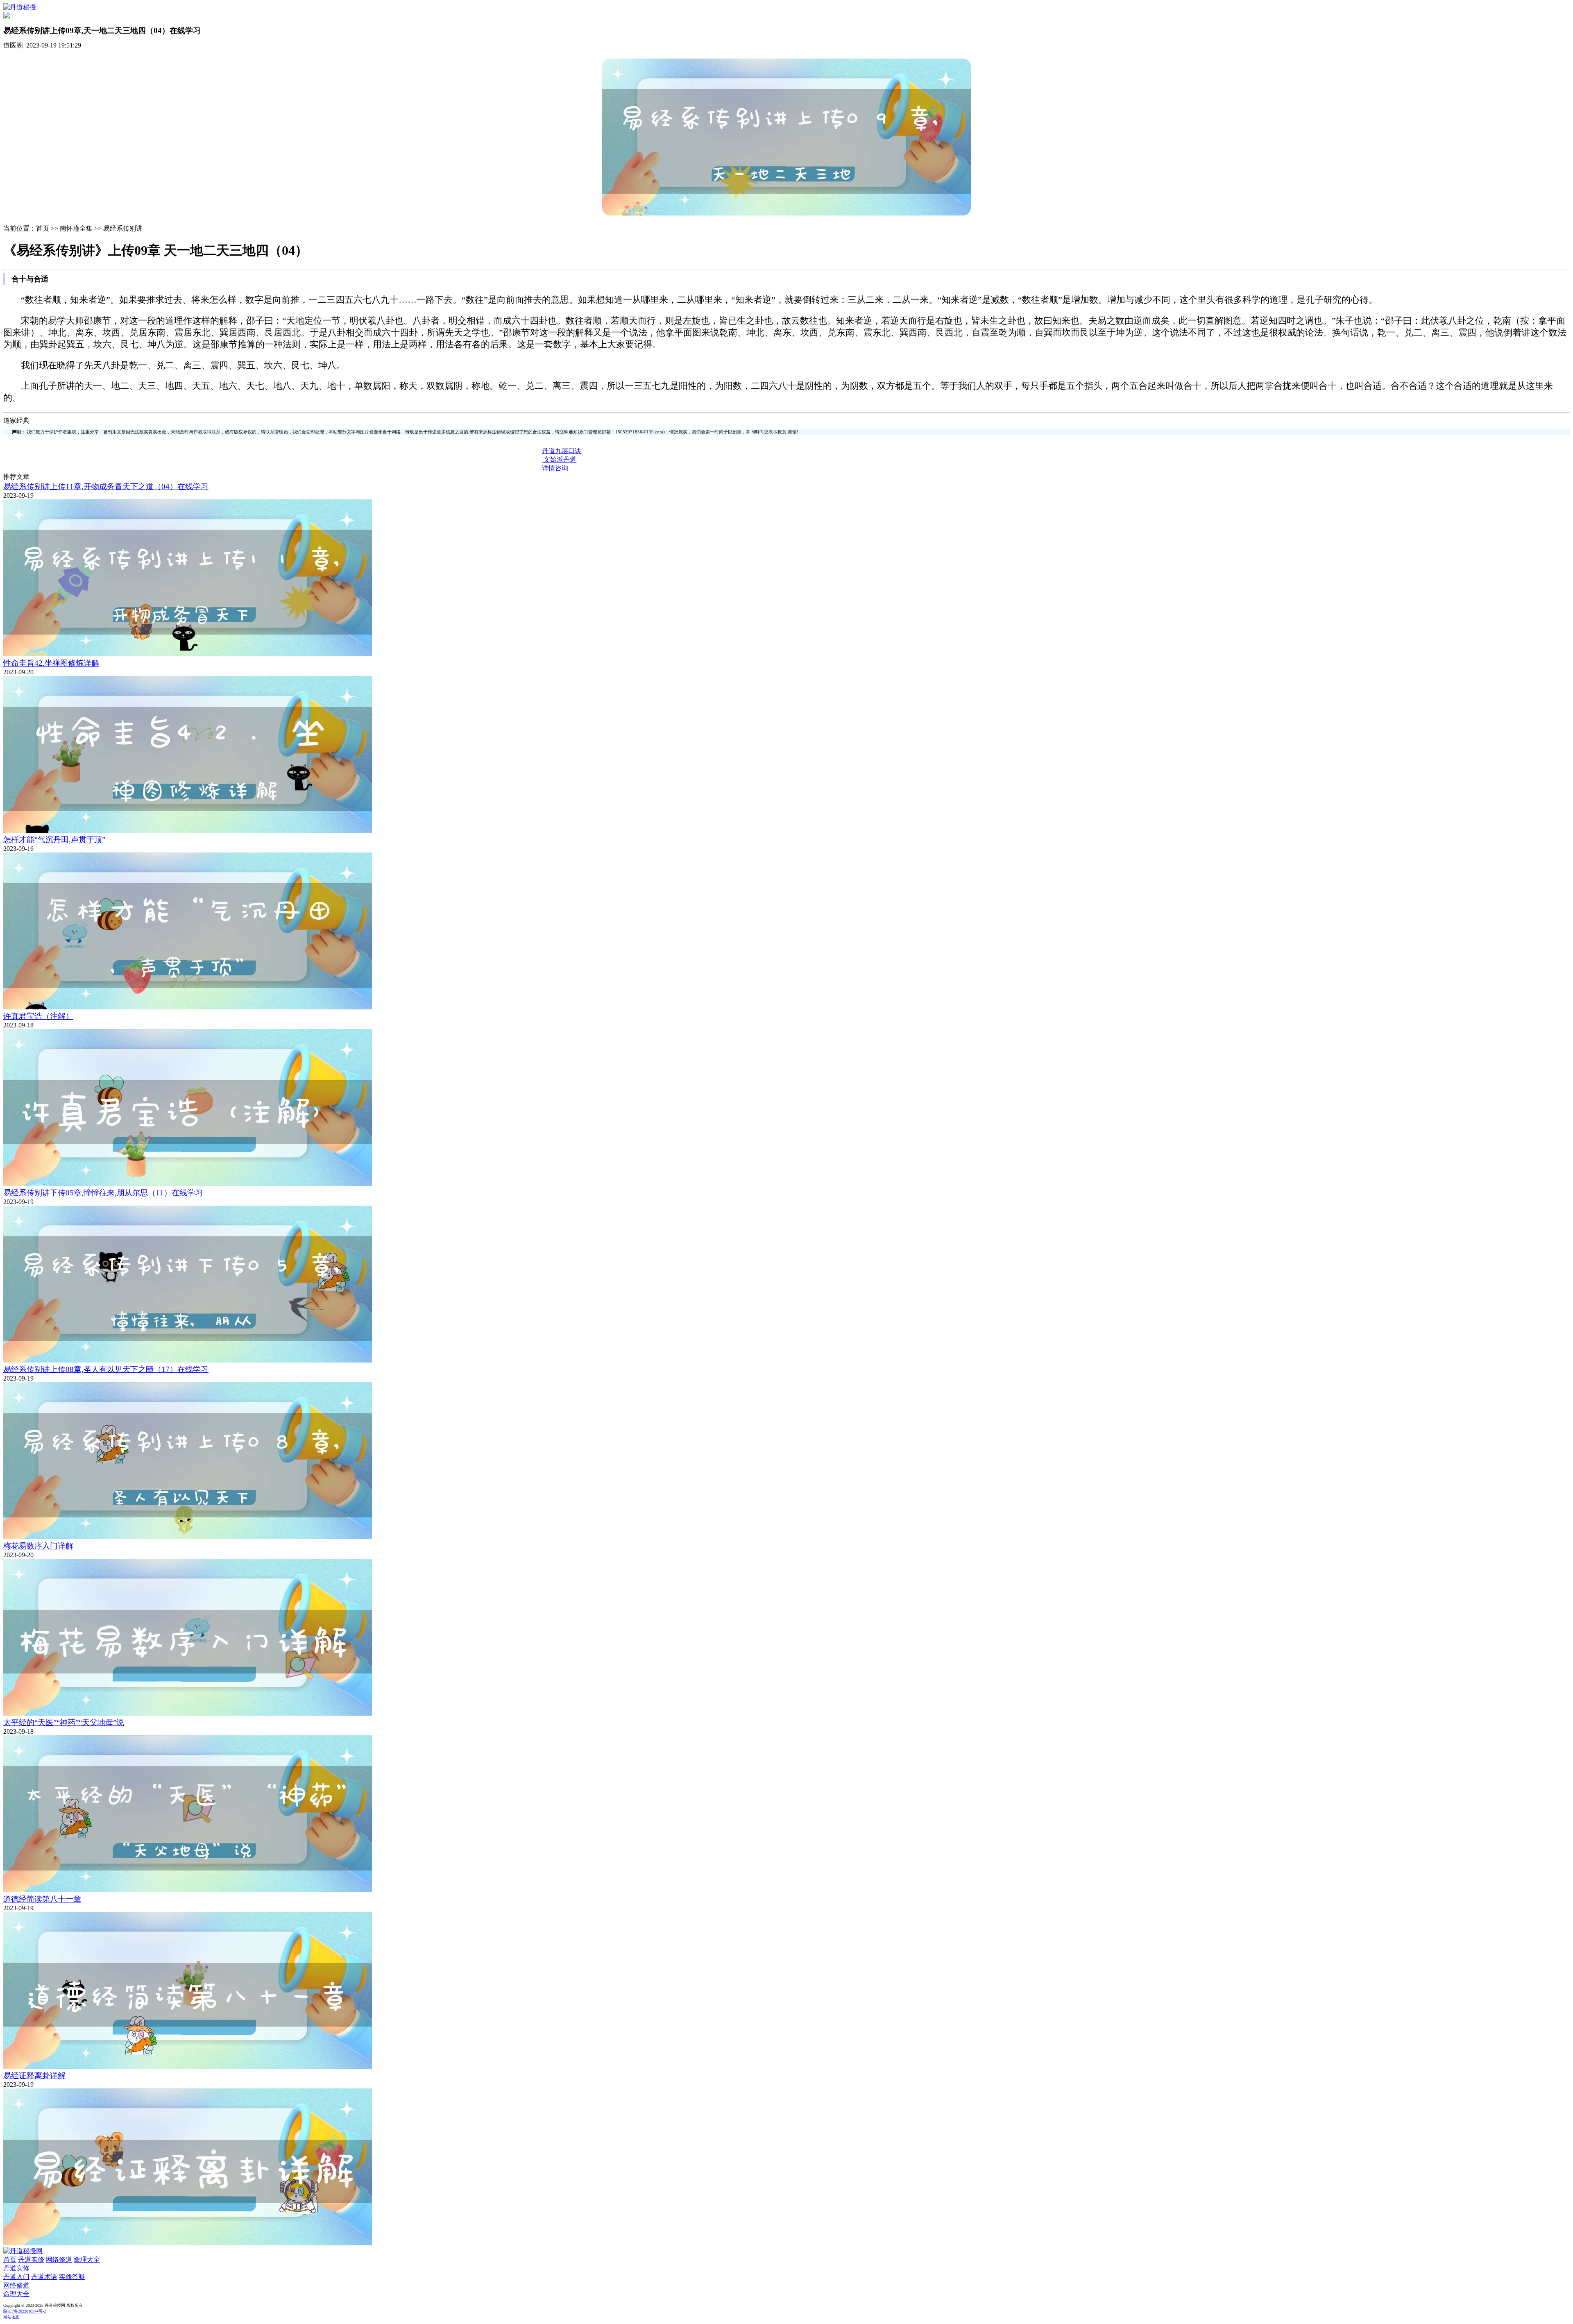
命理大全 (87, 2259)
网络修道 (59, 2259)
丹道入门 (16, 2277)
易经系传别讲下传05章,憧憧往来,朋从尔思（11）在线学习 (103, 1193)
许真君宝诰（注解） (38, 1016)
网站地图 (11, 2317)
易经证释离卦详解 (34, 2076)
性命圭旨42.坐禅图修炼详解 (51, 663)
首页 (10, 2259)
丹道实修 (31, 2259)
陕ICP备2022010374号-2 (25, 2311)
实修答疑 (72, 2277)
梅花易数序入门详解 (38, 1546)
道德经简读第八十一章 (42, 1899)
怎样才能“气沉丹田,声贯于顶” (54, 840)
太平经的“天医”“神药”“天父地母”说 (64, 1722)
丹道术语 (44, 2277)
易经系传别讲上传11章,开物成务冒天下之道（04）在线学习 (106, 486)
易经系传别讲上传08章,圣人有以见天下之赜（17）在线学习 (106, 1369)
